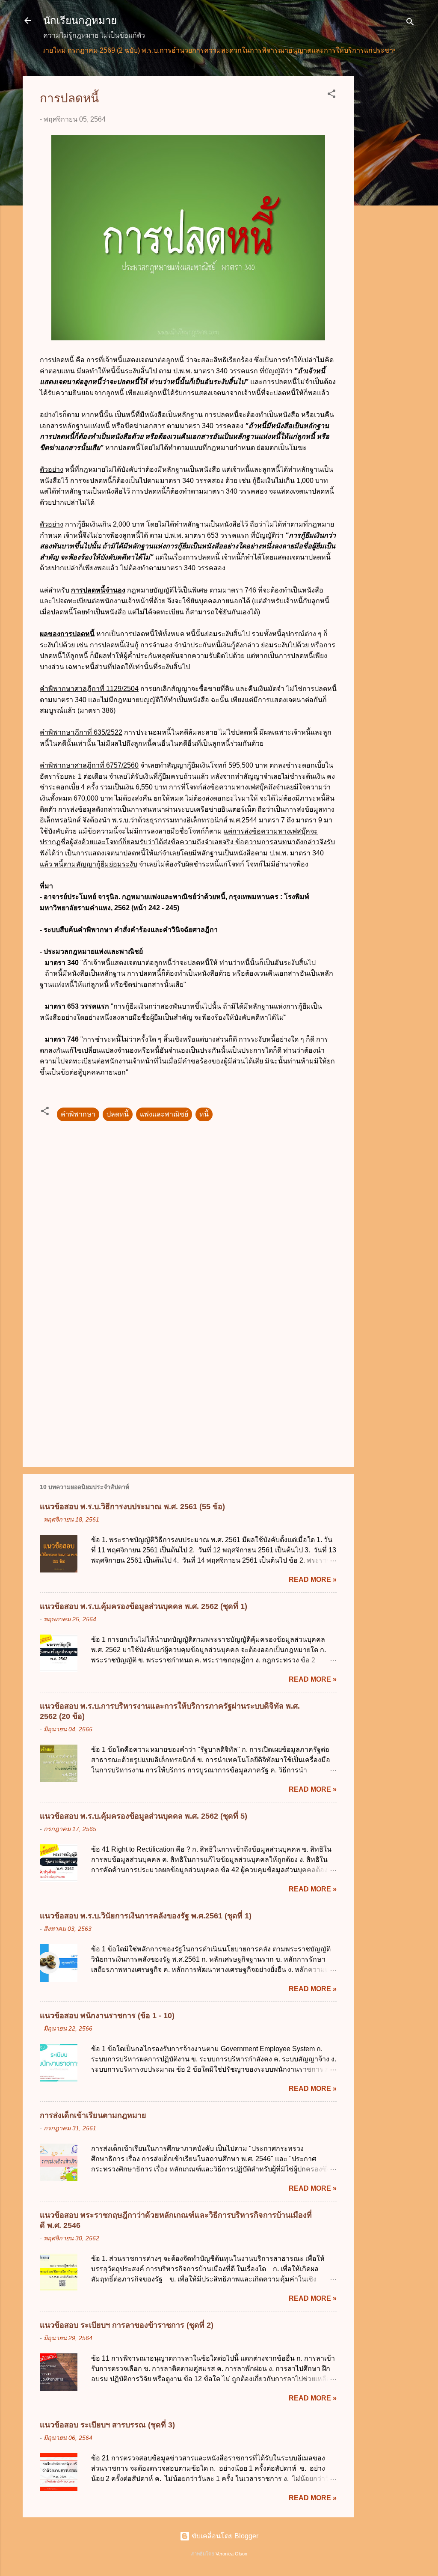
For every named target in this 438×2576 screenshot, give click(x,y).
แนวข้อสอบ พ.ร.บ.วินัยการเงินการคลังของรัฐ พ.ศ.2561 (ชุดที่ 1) (146, 1916)
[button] (331, 95)
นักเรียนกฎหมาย (80, 20)
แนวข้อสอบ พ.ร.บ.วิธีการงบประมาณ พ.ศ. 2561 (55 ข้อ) (132, 1507)
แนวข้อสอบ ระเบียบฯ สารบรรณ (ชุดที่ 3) (107, 2425)
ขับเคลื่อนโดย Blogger (224, 2536)
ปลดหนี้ (118, 1114)
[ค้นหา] (410, 23)
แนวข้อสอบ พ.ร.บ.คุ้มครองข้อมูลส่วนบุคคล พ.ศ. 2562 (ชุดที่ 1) (144, 1606)
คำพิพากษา (78, 1114)
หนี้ (204, 1114)
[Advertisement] (388, 204)
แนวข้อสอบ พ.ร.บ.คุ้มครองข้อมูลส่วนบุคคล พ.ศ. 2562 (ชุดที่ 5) (144, 1816)
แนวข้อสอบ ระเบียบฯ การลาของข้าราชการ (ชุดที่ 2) (127, 2325)
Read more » (313, 1580)
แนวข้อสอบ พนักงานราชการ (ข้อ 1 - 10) (107, 2016)
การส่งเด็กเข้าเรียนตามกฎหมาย (93, 2115)
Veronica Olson (231, 2554)
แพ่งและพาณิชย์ (164, 1114)
